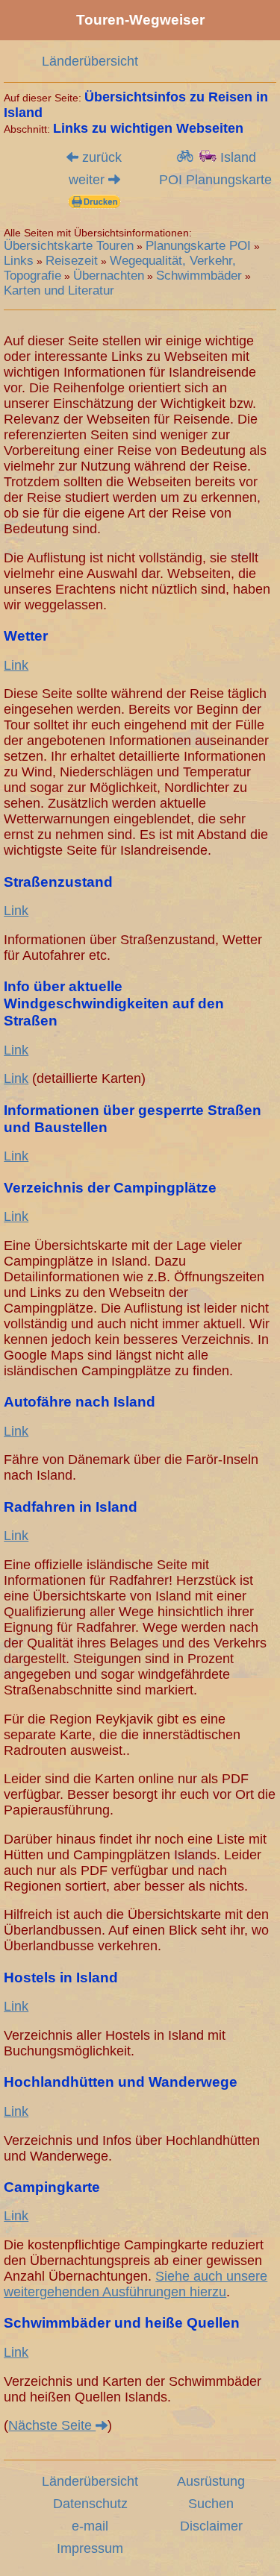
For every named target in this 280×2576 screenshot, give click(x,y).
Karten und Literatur (59, 290)
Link (16, 665)
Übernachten (109, 276)
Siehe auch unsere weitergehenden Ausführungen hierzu (136, 2284)
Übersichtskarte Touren (69, 246)
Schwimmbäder (199, 276)
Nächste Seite (52, 2425)
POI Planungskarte (215, 180)
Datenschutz (90, 2504)
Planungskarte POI (198, 246)
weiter (88, 180)
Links (19, 261)
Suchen (211, 2504)
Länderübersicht (90, 61)
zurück (100, 157)
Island (236, 157)
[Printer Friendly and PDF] (94, 203)
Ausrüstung (211, 2481)
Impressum (90, 2548)
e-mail (90, 2526)
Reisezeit (72, 261)
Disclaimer (211, 2526)
